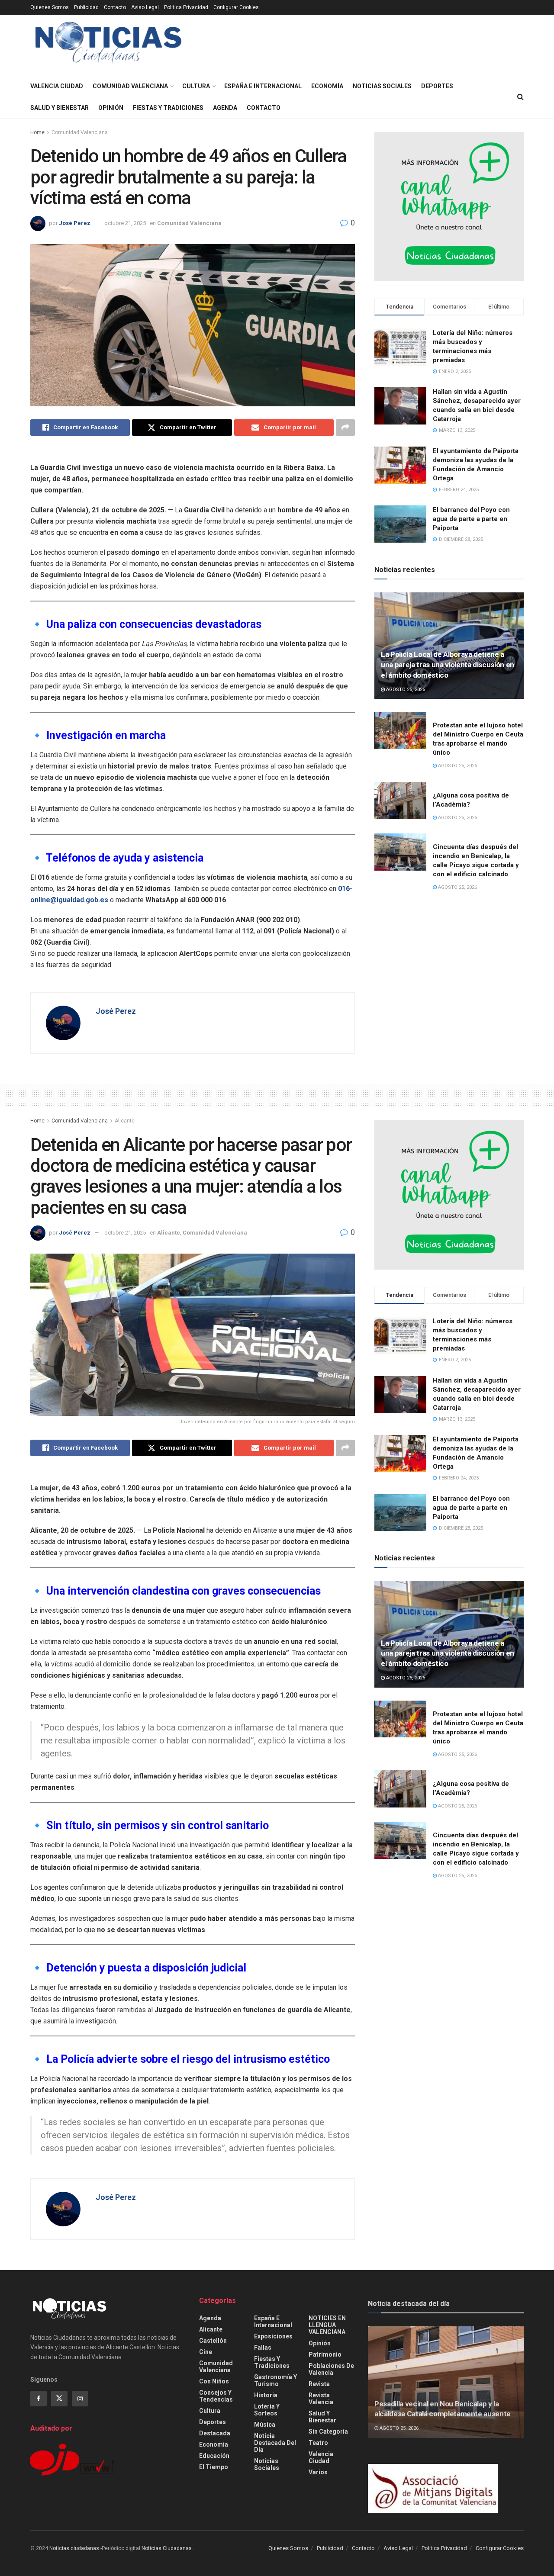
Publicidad (86, 7)
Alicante (125, 1121)
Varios (318, 2472)
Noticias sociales (382, 86)
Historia (266, 2395)
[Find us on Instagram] (80, 2399)
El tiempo (214, 2467)
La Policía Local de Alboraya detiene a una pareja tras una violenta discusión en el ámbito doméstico (448, 665)
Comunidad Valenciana (130, 86)
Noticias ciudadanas (74, 2548)
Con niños (214, 2381)
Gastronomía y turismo (275, 2380)
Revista (319, 2384)
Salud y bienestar (60, 108)
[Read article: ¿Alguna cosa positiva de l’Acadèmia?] (400, 801)
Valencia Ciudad (57, 86)
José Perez (75, 223)
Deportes (437, 86)
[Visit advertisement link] (449, 207)
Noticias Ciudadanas (167, 2548)
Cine (206, 2352)
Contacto (115, 7)
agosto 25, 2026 (405, 690)
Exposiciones (273, 2336)
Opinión (111, 108)
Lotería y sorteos (267, 2410)
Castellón (213, 2341)
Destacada (215, 2433)
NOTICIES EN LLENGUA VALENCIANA (327, 2325)
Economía (327, 86)
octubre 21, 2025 (125, 223)
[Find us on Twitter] (59, 2399)
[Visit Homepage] (108, 45)
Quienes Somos (50, 7)
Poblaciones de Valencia (331, 2369)
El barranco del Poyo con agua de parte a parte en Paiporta (471, 519)
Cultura (196, 86)
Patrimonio (325, 2354)
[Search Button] (520, 97)
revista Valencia (321, 2399)
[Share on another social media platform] (345, 428)
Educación (214, 2456)
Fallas (263, 2348)
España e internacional (263, 86)
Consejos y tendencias (216, 2396)
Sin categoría (328, 2431)
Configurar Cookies (236, 7)
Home (37, 132)
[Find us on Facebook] (39, 2399)
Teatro (318, 2443)
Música (265, 2425)
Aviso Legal (145, 7)
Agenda (225, 108)
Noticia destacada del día (275, 2443)
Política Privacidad (186, 7)
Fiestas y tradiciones (168, 108)
